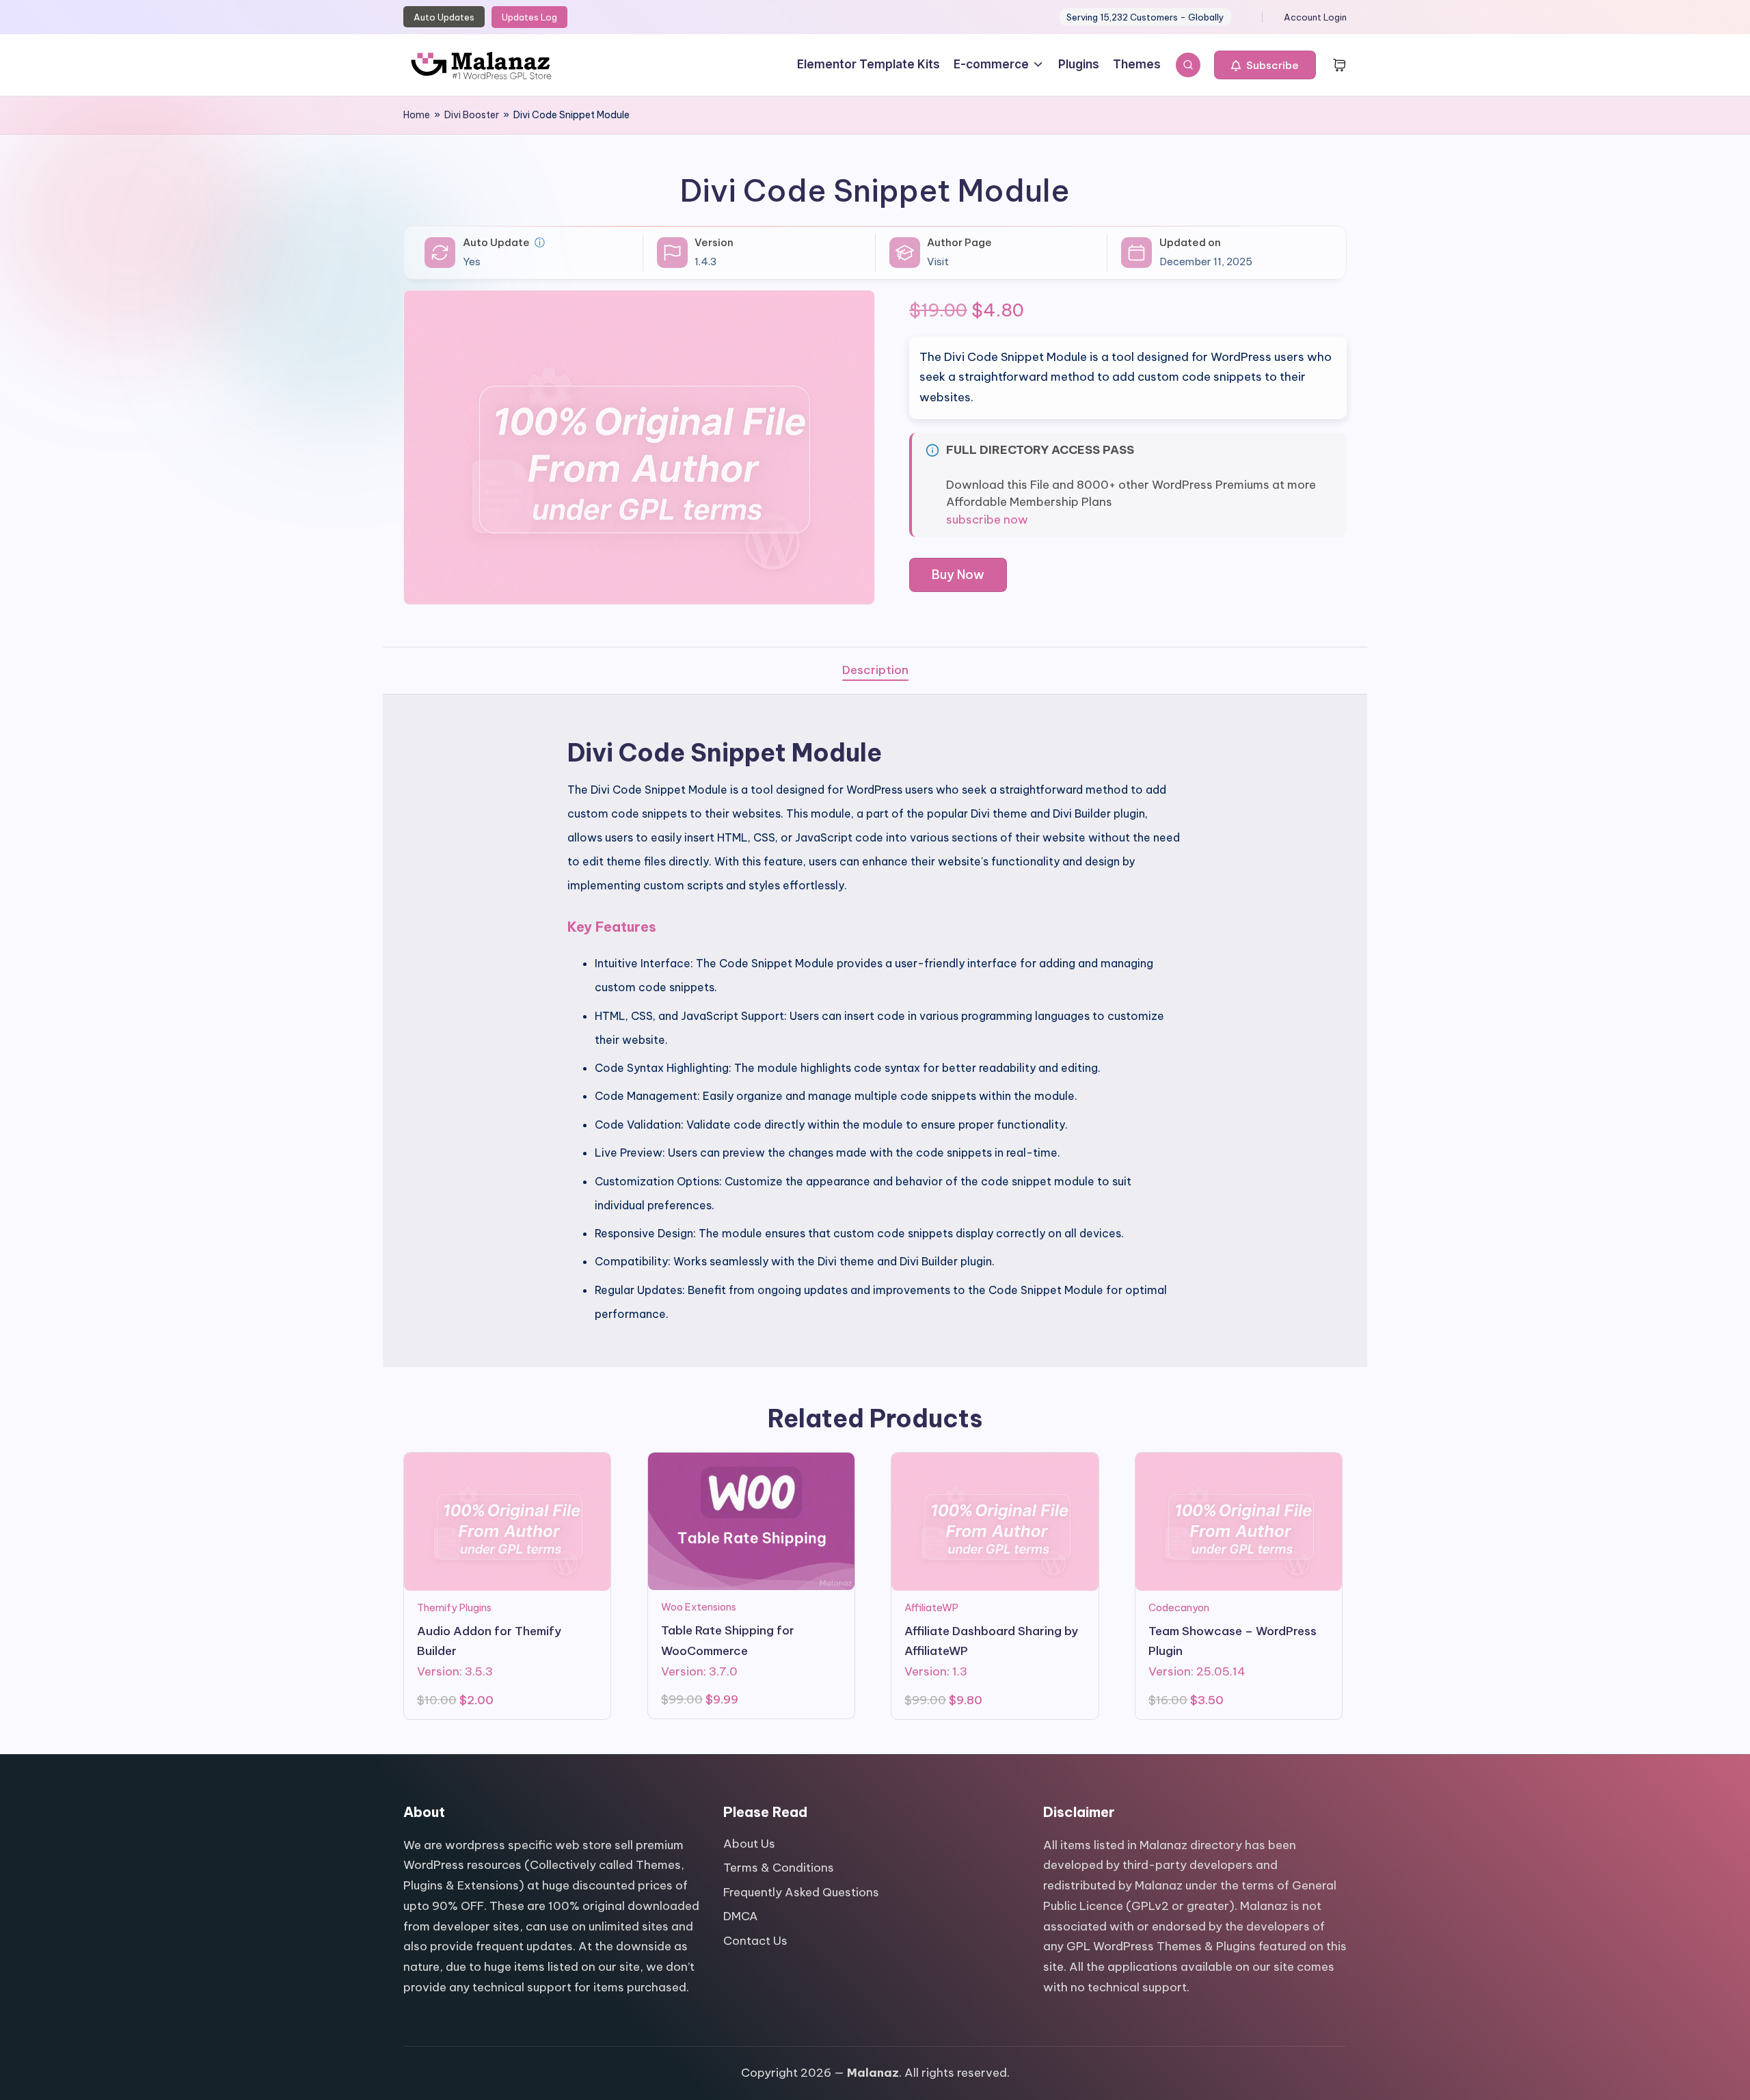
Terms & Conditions (779, 1868)
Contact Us (755, 1941)
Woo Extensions (699, 1607)
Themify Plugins (454, 1607)
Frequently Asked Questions (801, 1892)
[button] (1265, 65)
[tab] (875, 671)
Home (417, 115)
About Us (749, 1844)
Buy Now (958, 575)
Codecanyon (1179, 1607)
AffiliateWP (931, 1607)
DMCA (741, 1916)
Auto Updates (444, 17)
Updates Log (529, 17)
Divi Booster (472, 115)
